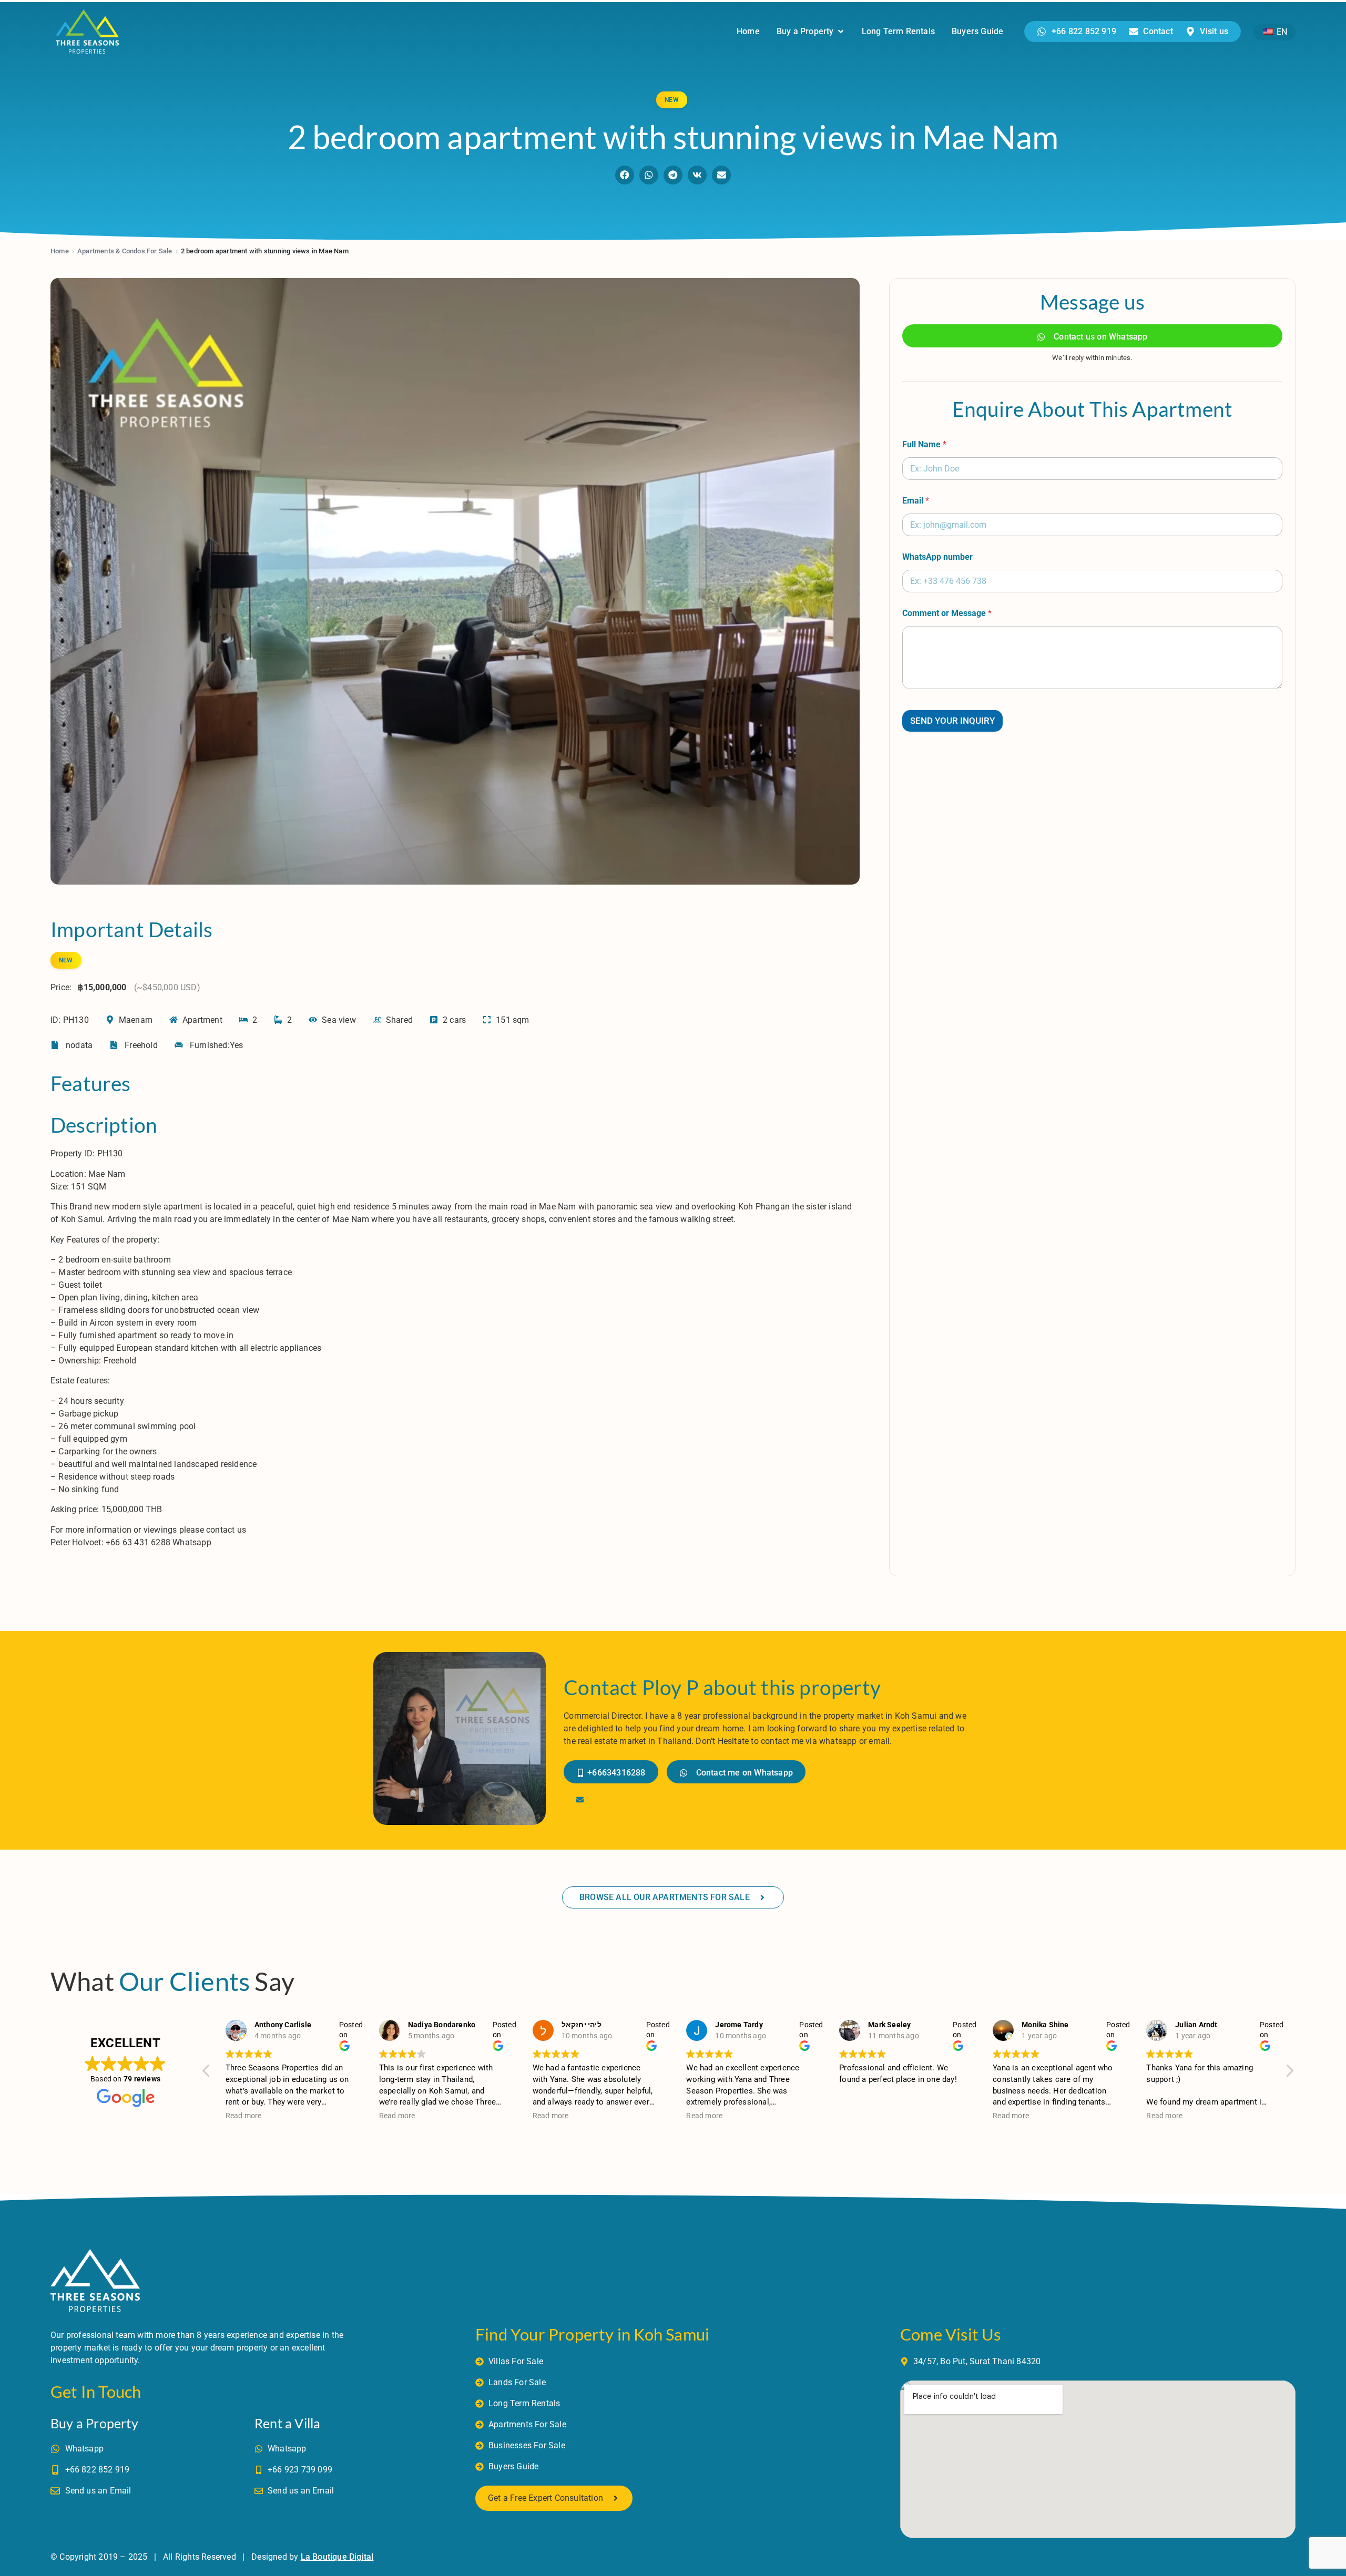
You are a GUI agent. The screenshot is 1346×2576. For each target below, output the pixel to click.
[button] (625, 175)
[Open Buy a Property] (841, 32)
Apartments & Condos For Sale (125, 251)
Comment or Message (947, 613)
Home (60, 251)
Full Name (924, 444)
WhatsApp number (937, 557)
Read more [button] (244, 2116)
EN (1281, 32)
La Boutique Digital (337, 2557)
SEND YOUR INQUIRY (952, 721)
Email (916, 501)
